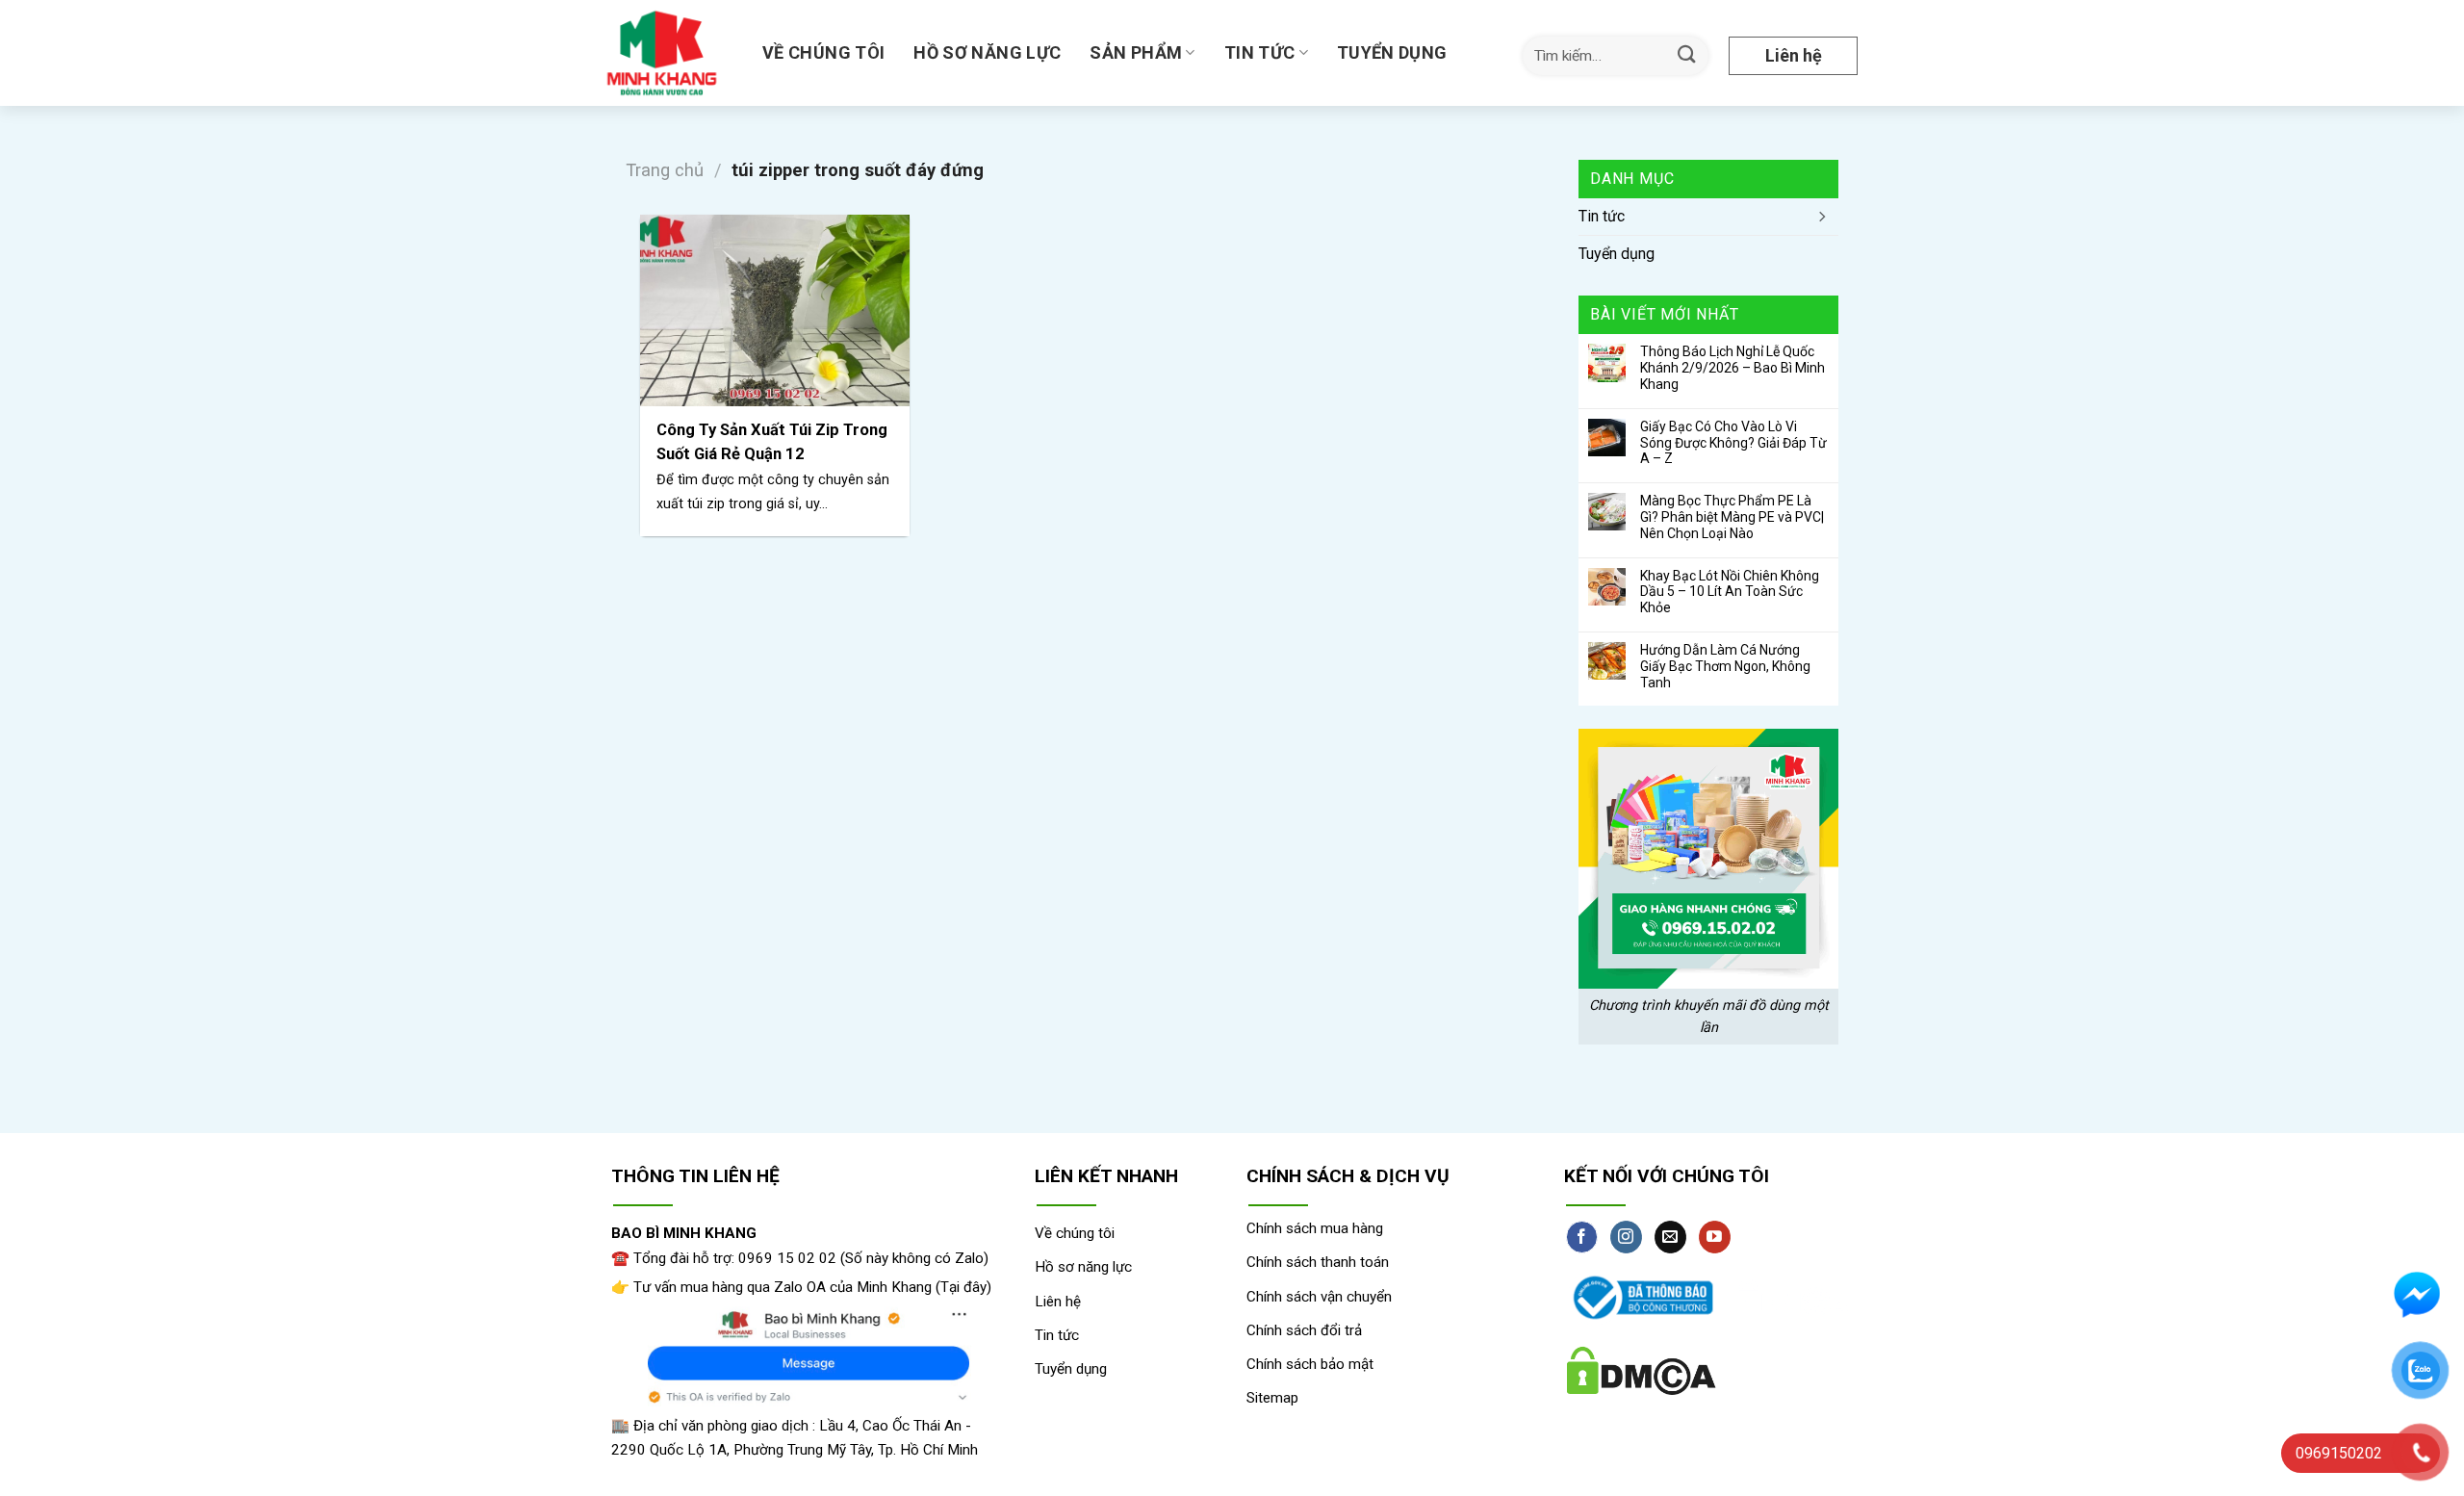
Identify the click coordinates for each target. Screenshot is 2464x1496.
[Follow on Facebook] (1582, 1237)
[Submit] (1687, 55)
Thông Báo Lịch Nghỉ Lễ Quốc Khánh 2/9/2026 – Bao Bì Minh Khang (1732, 368)
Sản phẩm (1136, 52)
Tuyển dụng (1392, 52)
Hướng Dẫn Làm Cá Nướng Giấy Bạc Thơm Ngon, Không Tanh (1725, 666)
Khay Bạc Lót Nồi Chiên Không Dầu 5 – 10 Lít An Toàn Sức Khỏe (1730, 592)
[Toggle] (1821, 217)
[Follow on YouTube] (1715, 1237)
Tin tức (1260, 52)
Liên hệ (1794, 55)
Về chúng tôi (823, 52)
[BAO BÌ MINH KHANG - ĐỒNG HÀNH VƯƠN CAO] (665, 53)
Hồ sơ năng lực (987, 52)
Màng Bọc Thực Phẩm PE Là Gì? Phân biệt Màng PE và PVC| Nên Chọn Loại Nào (1732, 517)
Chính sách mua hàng (1315, 1228)
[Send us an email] (1670, 1237)
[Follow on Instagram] (1626, 1237)
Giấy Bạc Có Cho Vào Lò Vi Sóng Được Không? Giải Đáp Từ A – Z (1733, 443)
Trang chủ (665, 170)
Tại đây (963, 1287)
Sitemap (1272, 1398)
